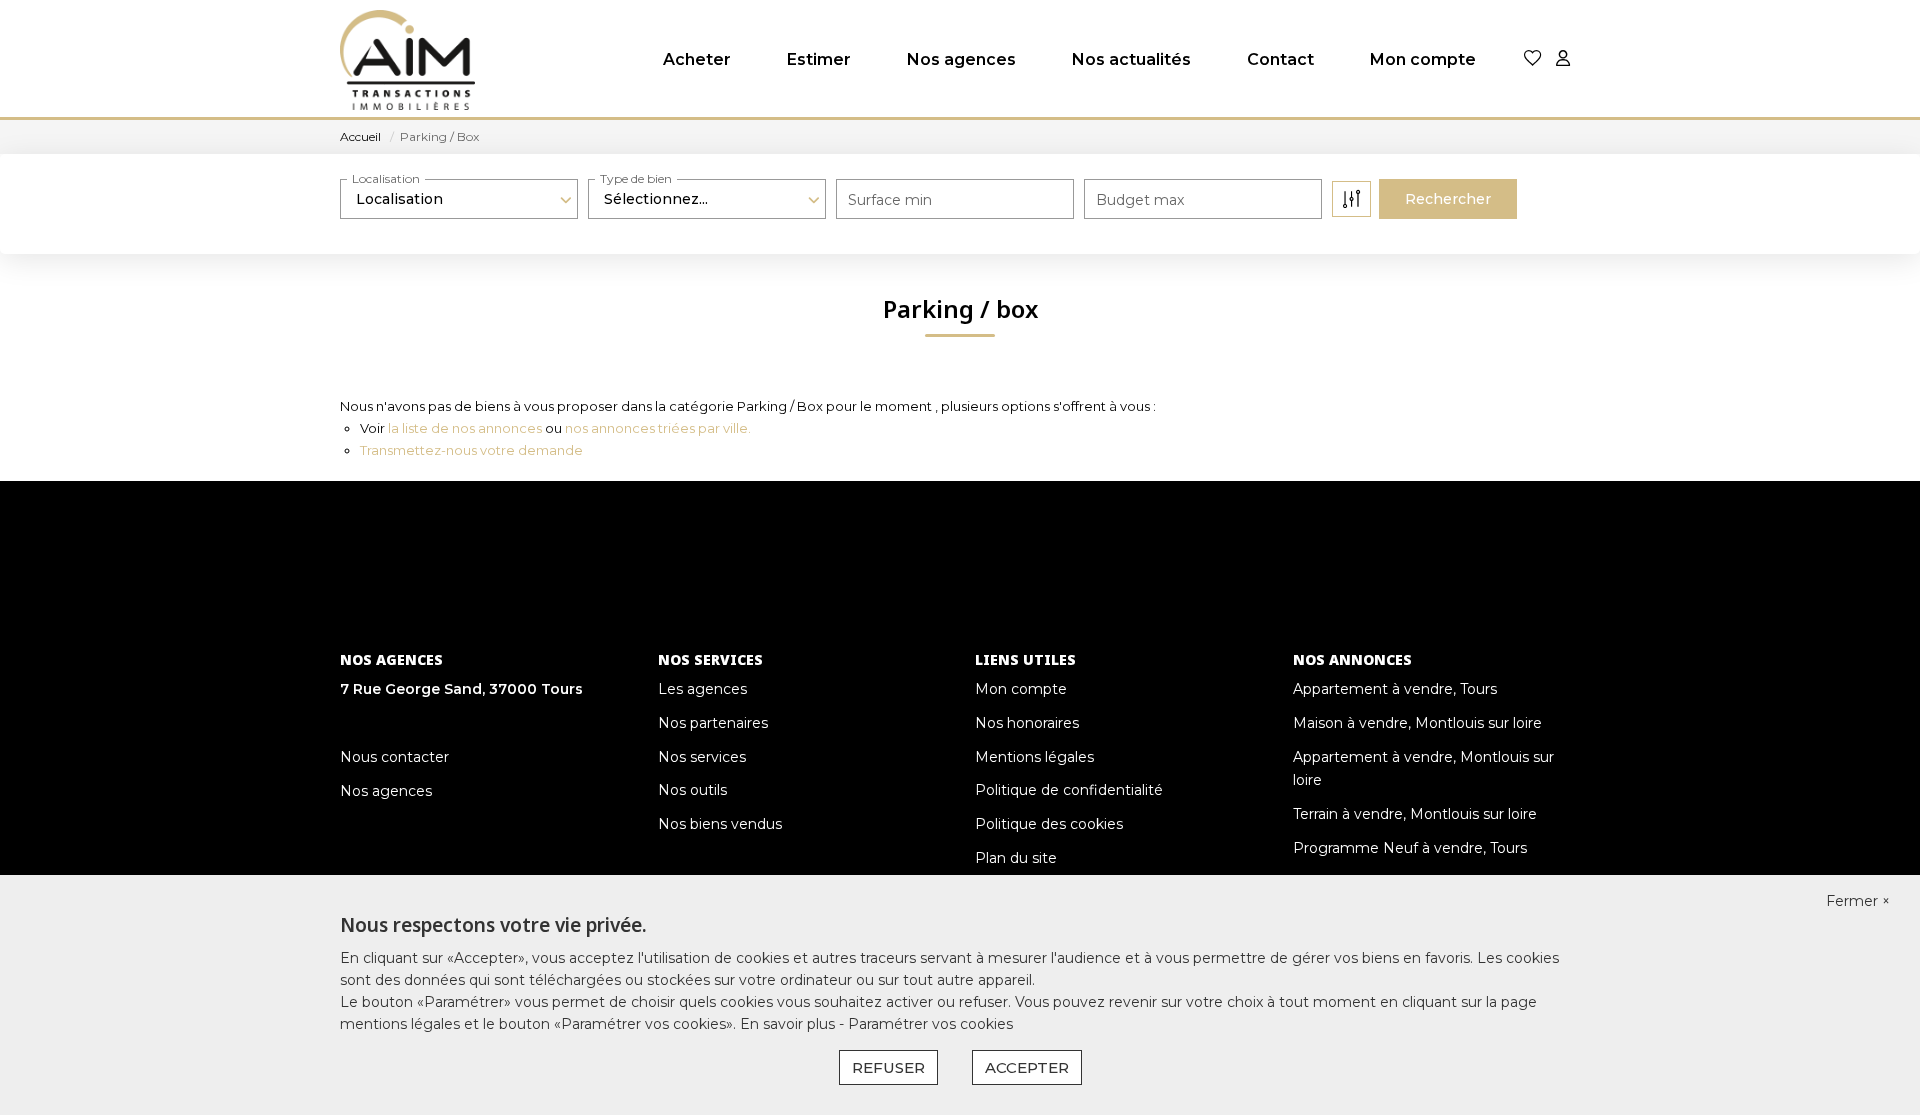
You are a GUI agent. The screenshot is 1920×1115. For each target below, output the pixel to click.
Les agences (702, 689)
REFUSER (888, 1067)
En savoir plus (789, 1024)
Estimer (819, 59)
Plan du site (1016, 858)
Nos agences (961, 59)
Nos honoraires (1027, 723)
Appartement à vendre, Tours (1395, 689)
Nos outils (692, 790)
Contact (1280, 59)
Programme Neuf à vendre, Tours (1410, 848)
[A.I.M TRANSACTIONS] (407, 60)
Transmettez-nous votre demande (471, 450)
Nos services (702, 757)
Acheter (697, 59)
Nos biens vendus (720, 824)
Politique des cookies (1049, 824)
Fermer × (1858, 901)
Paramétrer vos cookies (930, 1024)
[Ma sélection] (1533, 59)
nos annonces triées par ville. (658, 428)
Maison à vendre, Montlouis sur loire (1417, 723)
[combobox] (459, 199)
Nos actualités (1131, 59)
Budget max (1140, 200)
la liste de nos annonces (465, 428)
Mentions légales (1034, 757)
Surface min (890, 200)
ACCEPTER (1027, 1067)
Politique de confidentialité (1069, 790)
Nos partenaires (713, 723)
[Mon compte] (1563, 59)
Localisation (386, 178)
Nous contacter (394, 757)
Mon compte (1423, 59)
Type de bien (636, 178)
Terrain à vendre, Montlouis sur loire (1415, 814)
